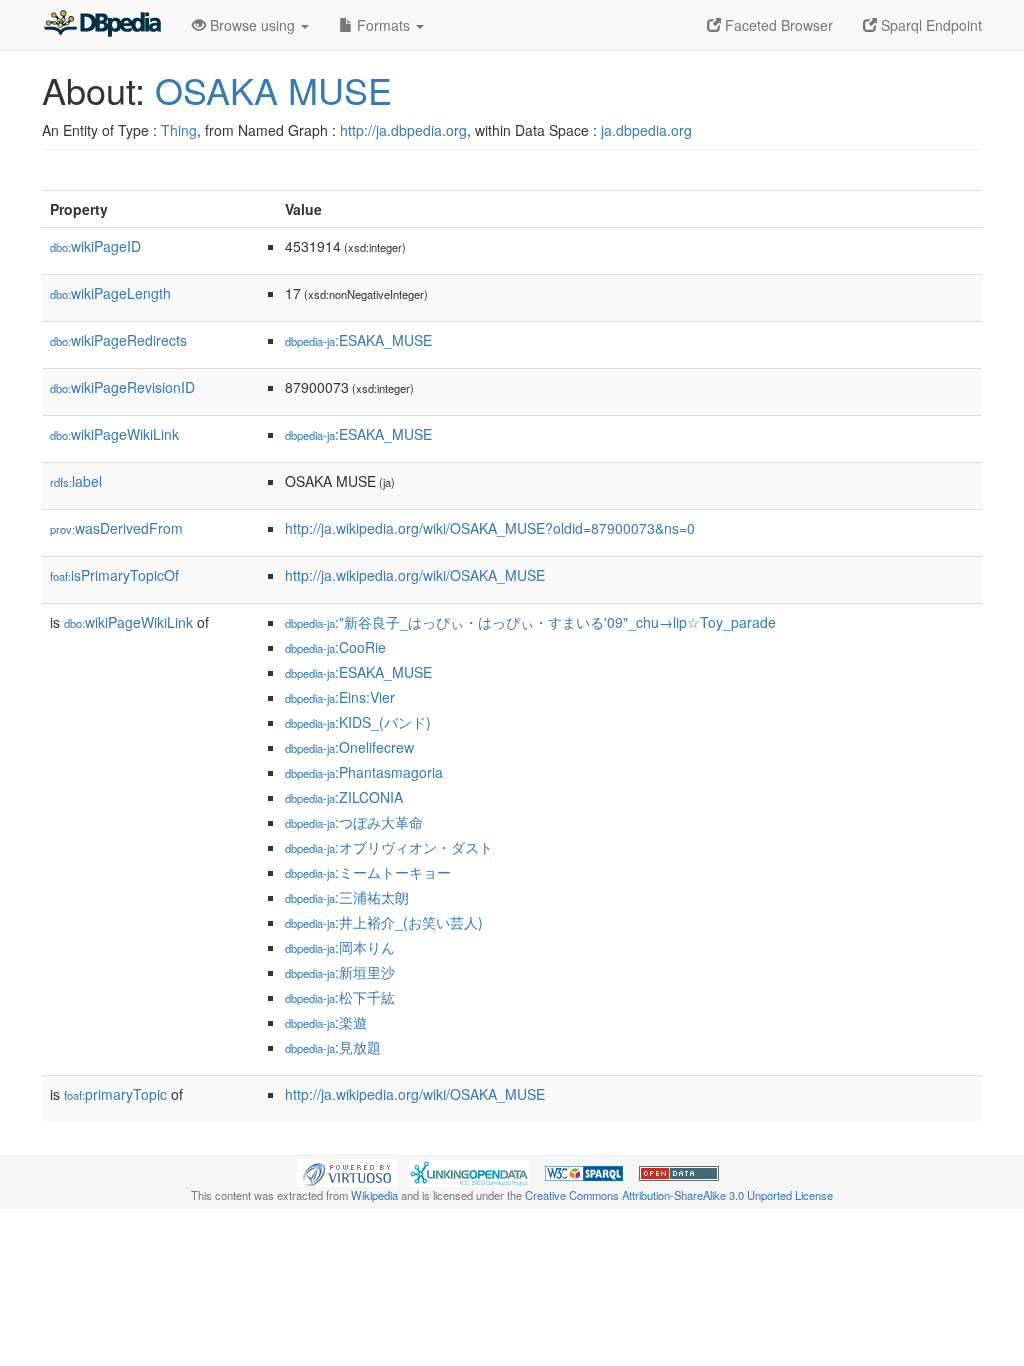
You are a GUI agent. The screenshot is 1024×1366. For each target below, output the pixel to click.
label (76, 481)
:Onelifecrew (349, 747)
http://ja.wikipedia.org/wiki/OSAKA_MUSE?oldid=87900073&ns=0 (490, 528)
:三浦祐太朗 (347, 897)
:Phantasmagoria (364, 772)
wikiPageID (95, 246)
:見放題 (333, 1047)
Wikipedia (374, 1195)
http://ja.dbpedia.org (403, 130)
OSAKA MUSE (273, 89)
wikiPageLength (110, 293)
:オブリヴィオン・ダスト (389, 847)
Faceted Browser (777, 25)
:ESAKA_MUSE (358, 340)
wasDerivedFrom (116, 528)
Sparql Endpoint (929, 25)
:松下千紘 (340, 997)
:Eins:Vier (340, 697)
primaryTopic (115, 1094)
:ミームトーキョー (368, 872)
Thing (179, 130)
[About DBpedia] (102, 25)
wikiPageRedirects (118, 340)
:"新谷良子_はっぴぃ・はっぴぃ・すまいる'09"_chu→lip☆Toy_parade (530, 622)
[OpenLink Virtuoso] (347, 1171)
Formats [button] (383, 25)
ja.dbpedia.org (646, 130)
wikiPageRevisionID (122, 387)
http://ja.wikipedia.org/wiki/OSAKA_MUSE (415, 575)
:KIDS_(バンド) (358, 722)
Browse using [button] (252, 25)
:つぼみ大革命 (354, 822)
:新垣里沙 (340, 972)
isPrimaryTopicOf (114, 575)
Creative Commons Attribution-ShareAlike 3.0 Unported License (679, 1195)
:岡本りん (340, 947)
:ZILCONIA (344, 797)
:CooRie (335, 647)
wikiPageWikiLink (114, 434)
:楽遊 (326, 1022)
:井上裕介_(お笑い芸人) (384, 922)
